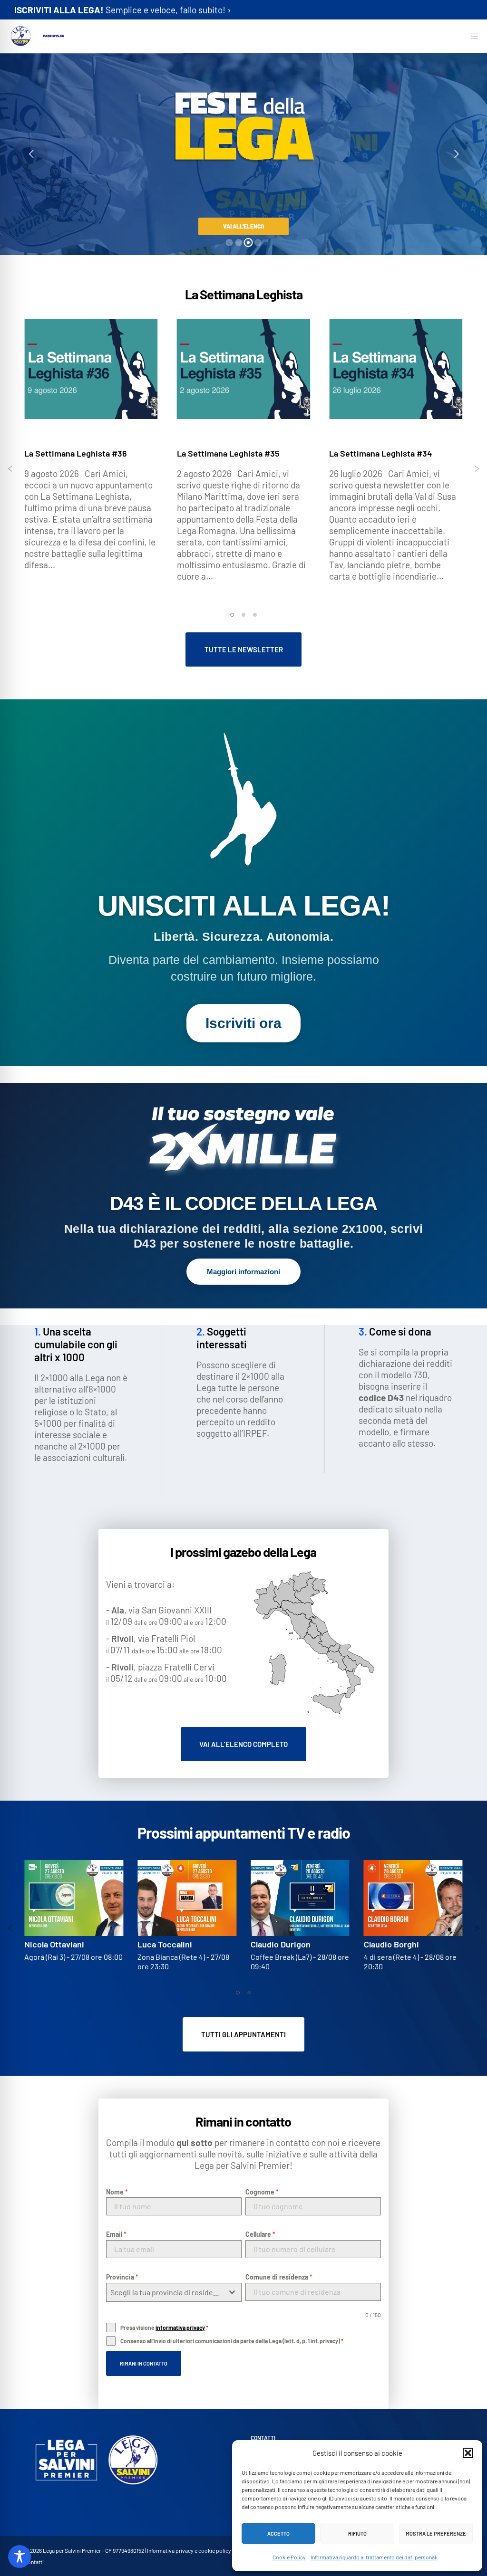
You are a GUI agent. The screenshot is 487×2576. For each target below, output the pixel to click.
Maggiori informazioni (243, 1272)
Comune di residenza (279, 2277)
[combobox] (174, 2292)
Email (116, 2234)
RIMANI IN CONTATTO (144, 2363)
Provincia (122, 2277)
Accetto (278, 2533)
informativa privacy (180, 2328)
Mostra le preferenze (436, 2533)
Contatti (34, 2562)
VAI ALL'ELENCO (243, 226)
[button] (468, 2453)
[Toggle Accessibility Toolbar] (19, 2557)
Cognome (262, 2192)
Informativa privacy (170, 2550)
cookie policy (215, 2550)
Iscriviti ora (243, 1023)
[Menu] (471, 36)
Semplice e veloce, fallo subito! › (122, 10)
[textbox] (165, 2292)
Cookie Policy (289, 2557)
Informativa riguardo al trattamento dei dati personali (374, 2557)
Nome (117, 2192)
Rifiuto (357, 2533)
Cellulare (260, 2234)
